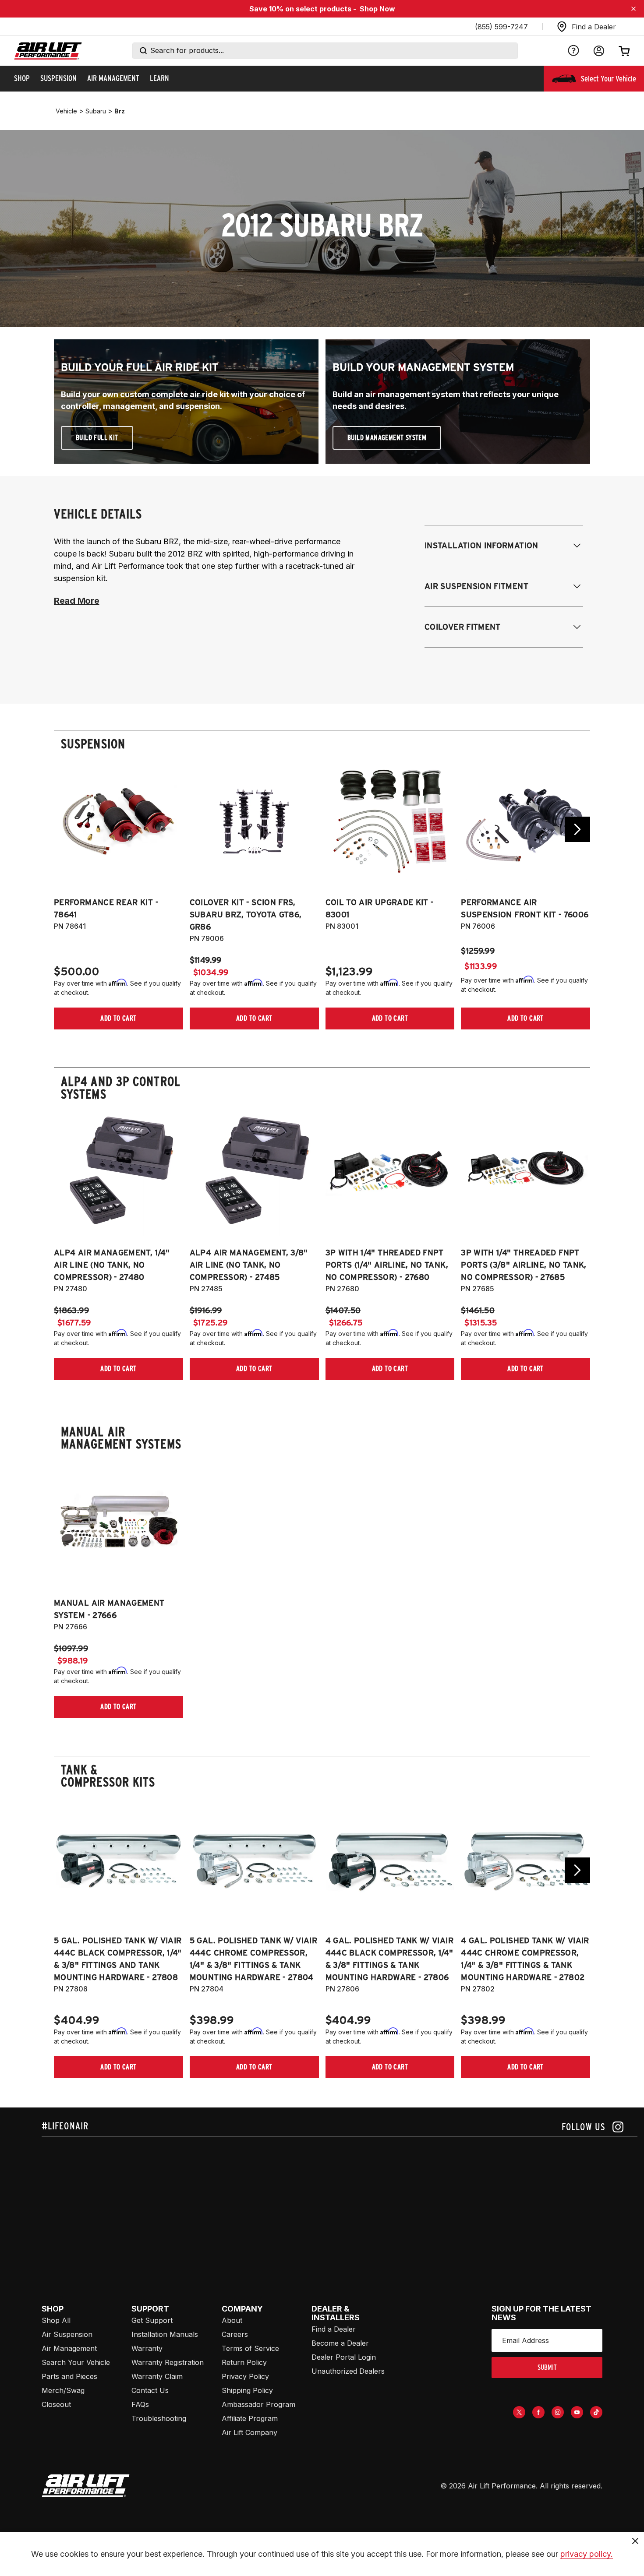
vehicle (66, 111)
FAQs (140, 2404)
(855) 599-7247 (501, 27)
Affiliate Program (250, 2418)
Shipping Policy (247, 2390)
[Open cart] (624, 51)
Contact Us (150, 2390)
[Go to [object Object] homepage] (86, 2486)
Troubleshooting (159, 2418)
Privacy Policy (245, 2376)
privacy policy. (587, 2554)
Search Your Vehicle (76, 2362)
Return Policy (244, 2362)
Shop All (56, 2320)
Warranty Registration (168, 2362)
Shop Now (377, 9)
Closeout (56, 2404)
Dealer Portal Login (344, 2357)
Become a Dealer (340, 2343)
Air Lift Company (249, 2432)
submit (547, 2367)
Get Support (152, 2320)
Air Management (69, 2348)
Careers (235, 2334)
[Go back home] (48, 51)
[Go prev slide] (67, 829)
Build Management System (387, 438)
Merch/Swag (63, 2390)
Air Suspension (67, 2334)
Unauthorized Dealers (348, 2371)
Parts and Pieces (69, 2376)
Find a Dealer (334, 2329)
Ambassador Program (258, 2404)
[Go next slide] (577, 829)
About (232, 2320)
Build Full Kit (97, 438)
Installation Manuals (165, 2334)
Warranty (147, 2348)
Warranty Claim (157, 2376)
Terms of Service (250, 2348)
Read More (76, 601)
